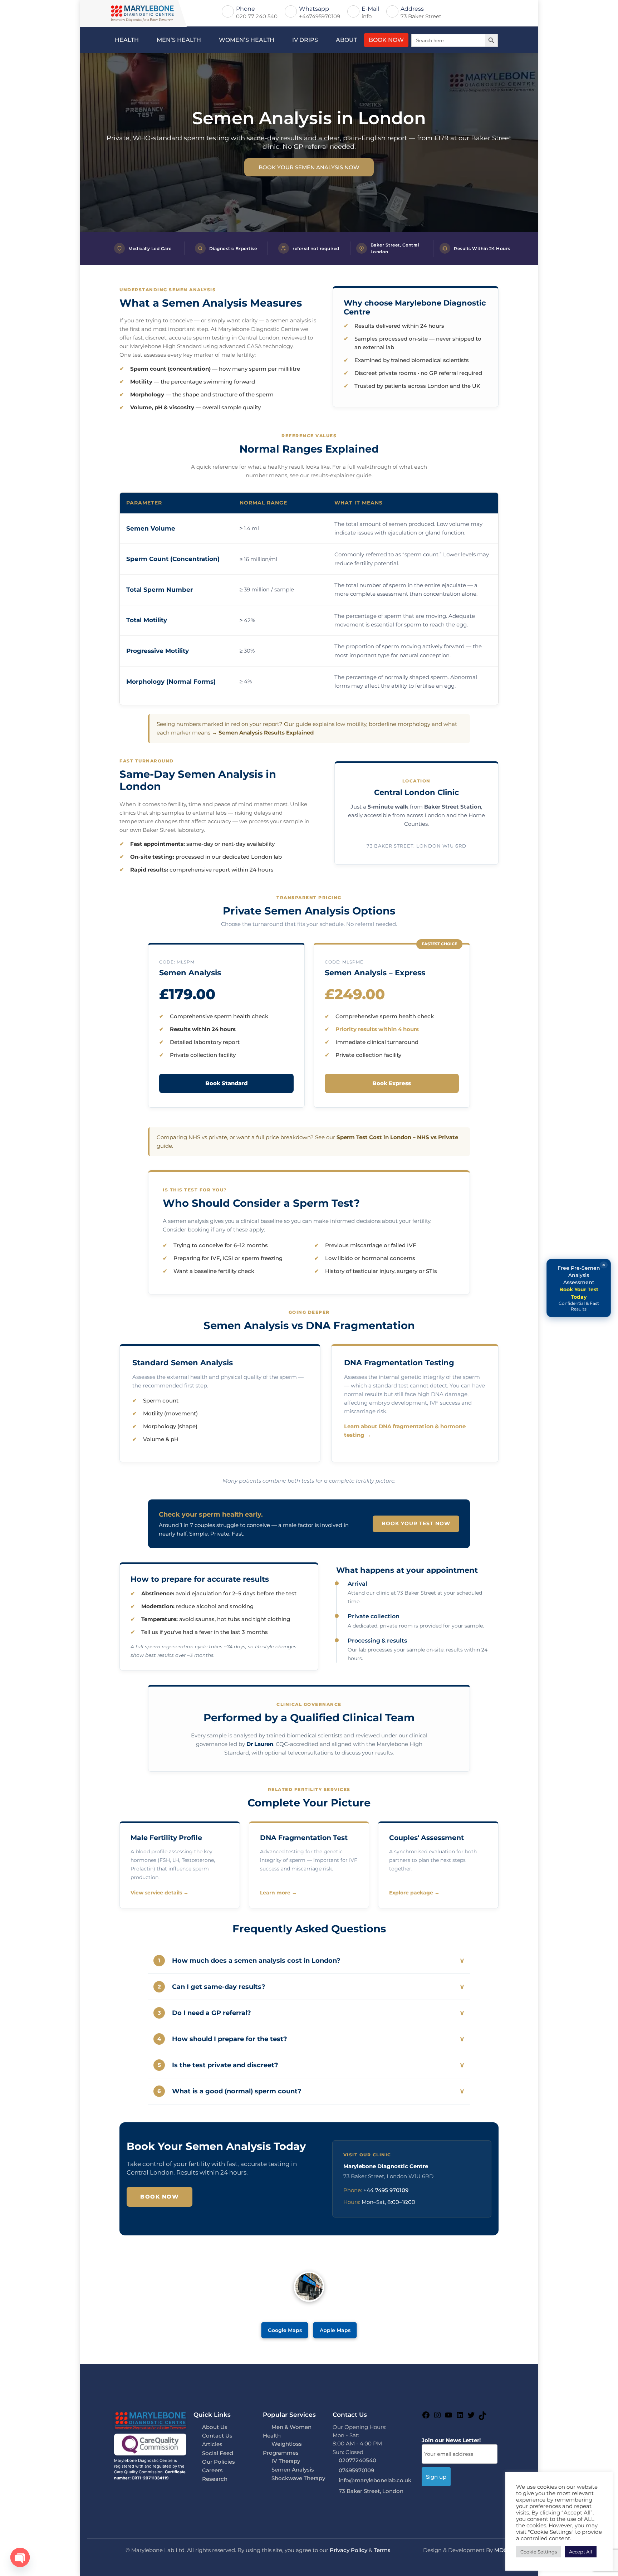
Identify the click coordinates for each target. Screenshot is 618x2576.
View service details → (160, 1893)
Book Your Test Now (416, 1523)
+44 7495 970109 (386, 2190)
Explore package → (414, 1893)
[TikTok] (482, 2418)
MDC (501, 2550)
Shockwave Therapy (298, 2478)
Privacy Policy (349, 2550)
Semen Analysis (293, 2470)
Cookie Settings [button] (539, 2552)
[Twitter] (471, 2417)
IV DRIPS (305, 40)
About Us (215, 2427)
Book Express (392, 1083)
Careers (212, 2470)
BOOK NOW (386, 40)
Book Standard (226, 1083)
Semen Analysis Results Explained (266, 733)
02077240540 (357, 2460)
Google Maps (285, 2330)
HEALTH (127, 40)
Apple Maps (335, 2330)
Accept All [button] (581, 2552)
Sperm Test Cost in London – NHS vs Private (397, 1137)
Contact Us (217, 2436)
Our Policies (219, 2462)
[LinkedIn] (460, 2417)
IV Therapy (286, 2461)
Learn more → (278, 1893)
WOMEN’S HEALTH (247, 40)
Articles (212, 2444)
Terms (382, 2550)
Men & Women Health (287, 2431)
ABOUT (346, 40)
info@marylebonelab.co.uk (375, 2480)
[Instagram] (437, 2417)
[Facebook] (426, 2417)
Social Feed (218, 2453)
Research (215, 2479)
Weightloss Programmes (282, 2448)
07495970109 (356, 2470)
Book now (160, 2197)
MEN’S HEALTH (179, 40)
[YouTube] (448, 2417)
